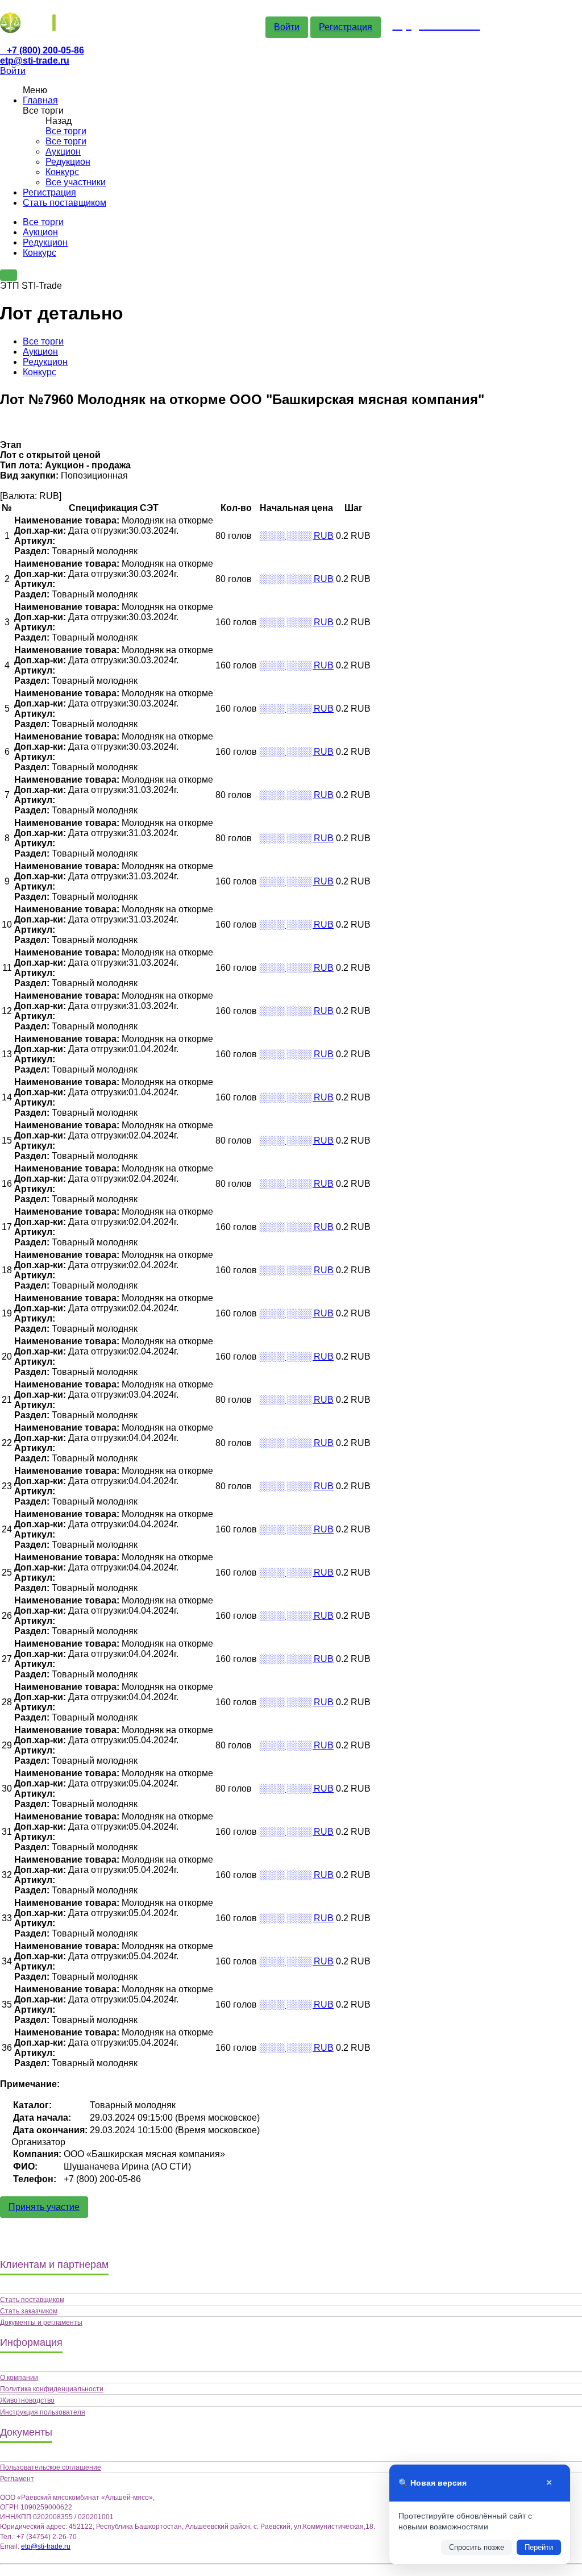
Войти (287, 27)
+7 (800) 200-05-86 (45, 50)
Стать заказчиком (29, 2311)
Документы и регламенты (41, 2322)
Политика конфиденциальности (52, 2389)
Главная (40, 100)
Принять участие (44, 2207)
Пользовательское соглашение (51, 2467)
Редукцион (68, 162)
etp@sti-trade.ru (35, 61)
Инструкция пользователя (43, 2412)
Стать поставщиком (65, 203)
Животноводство (27, 2400)
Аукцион (63, 151)
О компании (19, 2378)
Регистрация (346, 27)
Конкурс (62, 172)
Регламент (17, 2479)
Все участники (76, 182)
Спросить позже (477, 2547)
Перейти (539, 2547)
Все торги (66, 131)
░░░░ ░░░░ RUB (296, 536)
